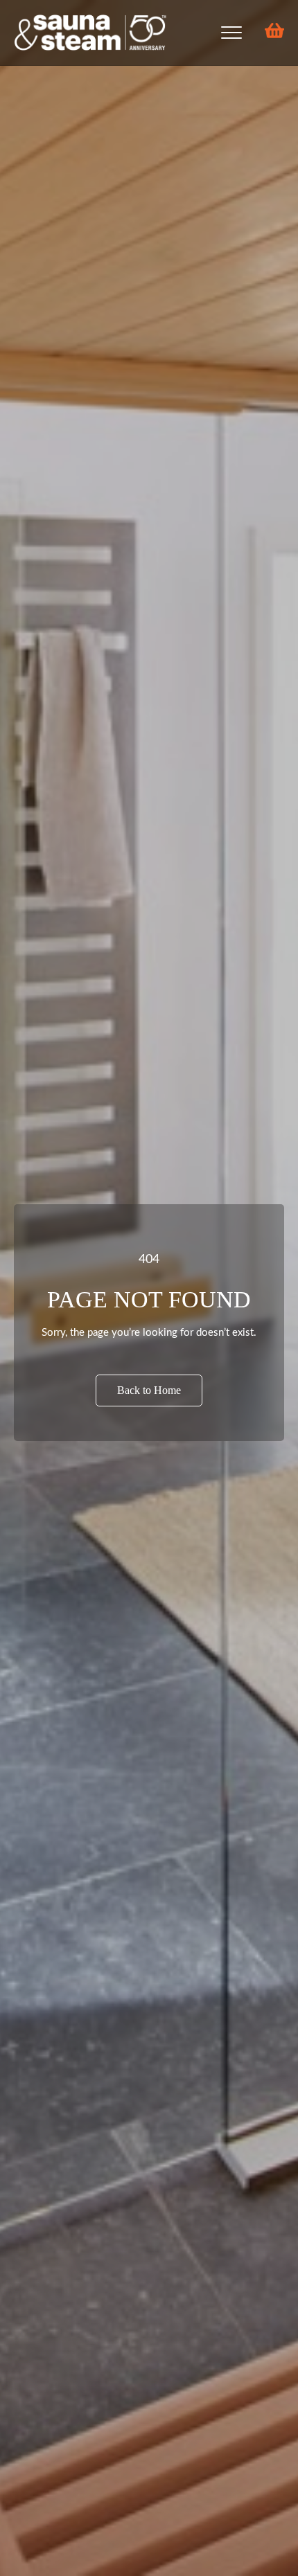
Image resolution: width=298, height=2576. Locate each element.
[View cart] (270, 33)
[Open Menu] (231, 33)
